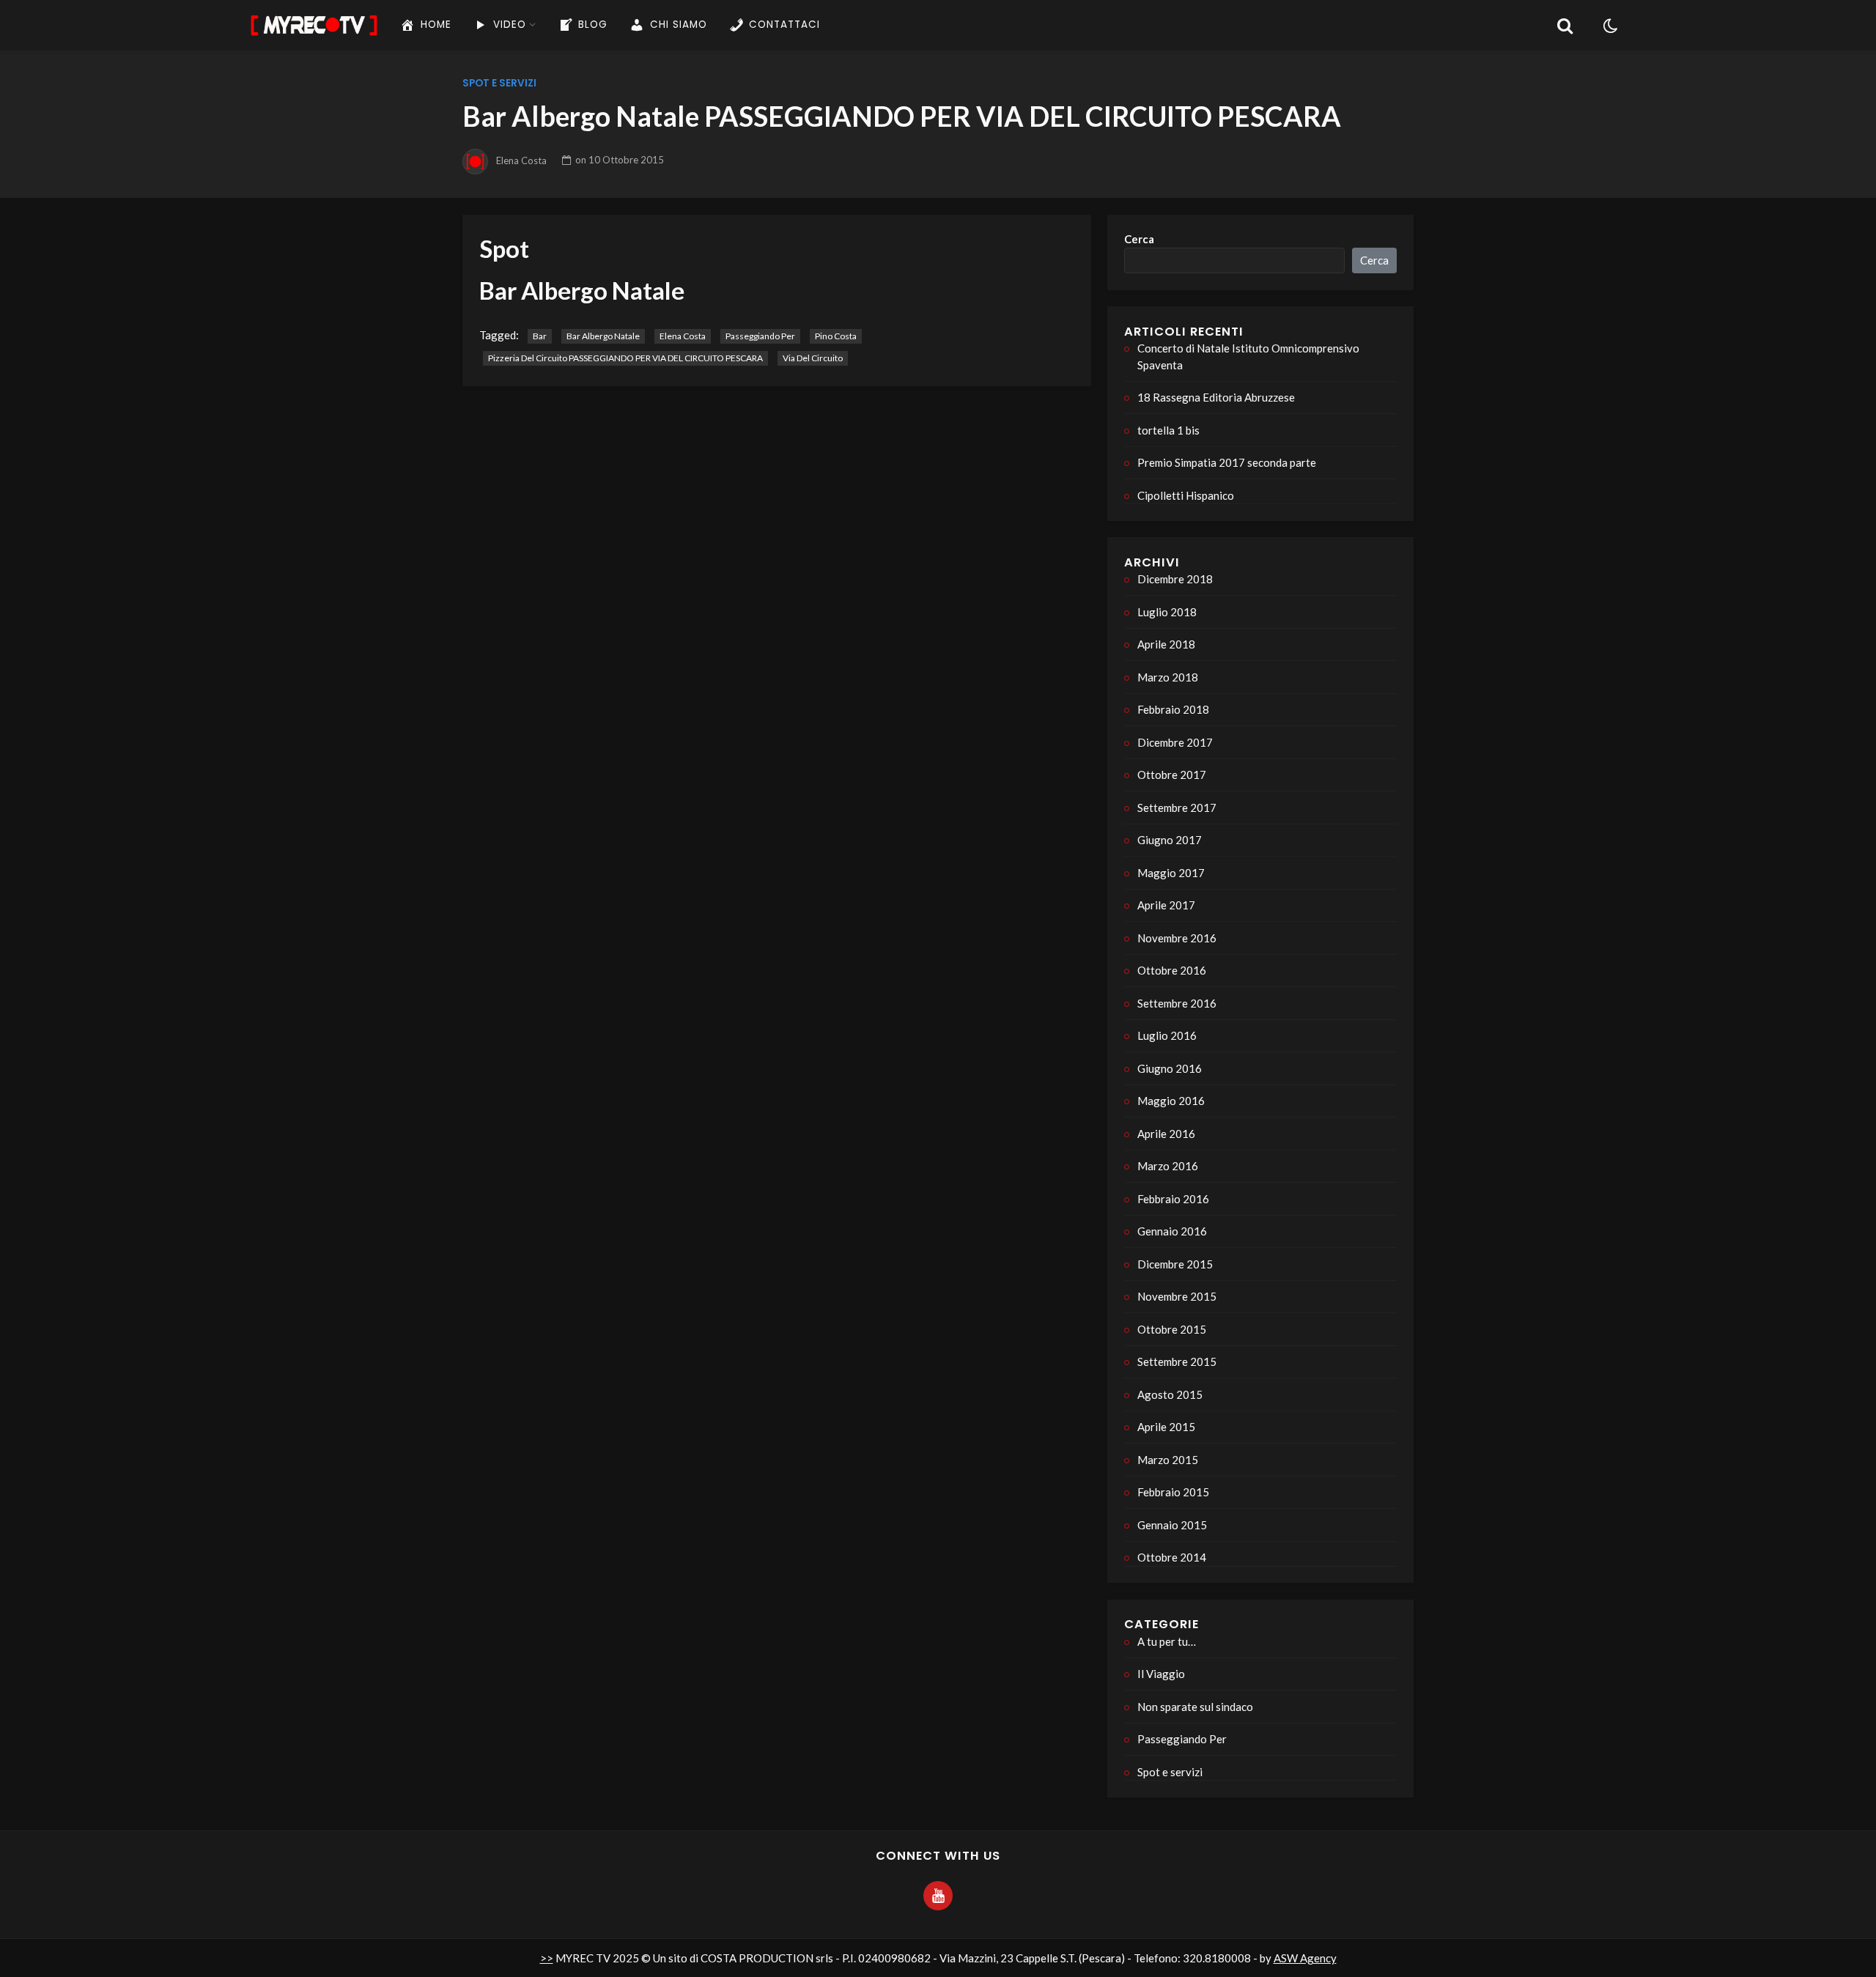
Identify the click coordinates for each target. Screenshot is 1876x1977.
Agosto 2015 (1170, 1394)
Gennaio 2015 (1172, 1525)
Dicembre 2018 (1175, 579)
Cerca (1139, 239)
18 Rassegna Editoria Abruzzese (1216, 397)
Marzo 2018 (1168, 677)
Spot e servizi (499, 83)
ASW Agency (1305, 1958)
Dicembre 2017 (1175, 742)
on (620, 160)
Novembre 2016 (1177, 938)
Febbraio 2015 (1173, 1492)
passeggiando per (760, 336)
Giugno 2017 (1170, 840)
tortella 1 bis (1168, 430)
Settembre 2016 (1177, 1003)
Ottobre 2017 (1172, 775)
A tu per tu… (1167, 1641)
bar (540, 336)
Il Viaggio (1161, 1674)
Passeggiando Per (1182, 1739)
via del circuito (813, 358)
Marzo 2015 (1168, 1460)
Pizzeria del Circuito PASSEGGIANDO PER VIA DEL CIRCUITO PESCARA (625, 358)
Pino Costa (836, 336)
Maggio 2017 (1171, 873)
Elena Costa (521, 160)
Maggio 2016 (1171, 1101)
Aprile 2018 (1166, 644)
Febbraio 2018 (1173, 709)
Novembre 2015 (1177, 1296)
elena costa (683, 336)
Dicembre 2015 (1175, 1264)
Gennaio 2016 (1172, 1231)
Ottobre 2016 (1172, 970)
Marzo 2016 (1168, 1166)
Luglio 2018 (1167, 612)
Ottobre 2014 (1172, 1557)
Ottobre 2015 (1172, 1329)
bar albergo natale (603, 336)
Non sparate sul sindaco (1195, 1707)
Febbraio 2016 (1173, 1199)
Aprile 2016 (1166, 1134)
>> (547, 1958)
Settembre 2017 (1177, 808)
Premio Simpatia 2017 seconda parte (1227, 462)
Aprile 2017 (1166, 905)
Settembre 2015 (1177, 1361)
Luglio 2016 (1167, 1035)
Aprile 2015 (1166, 1427)
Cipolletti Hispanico (1186, 495)
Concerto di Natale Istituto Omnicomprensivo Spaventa (1248, 356)
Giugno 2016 (1170, 1068)
